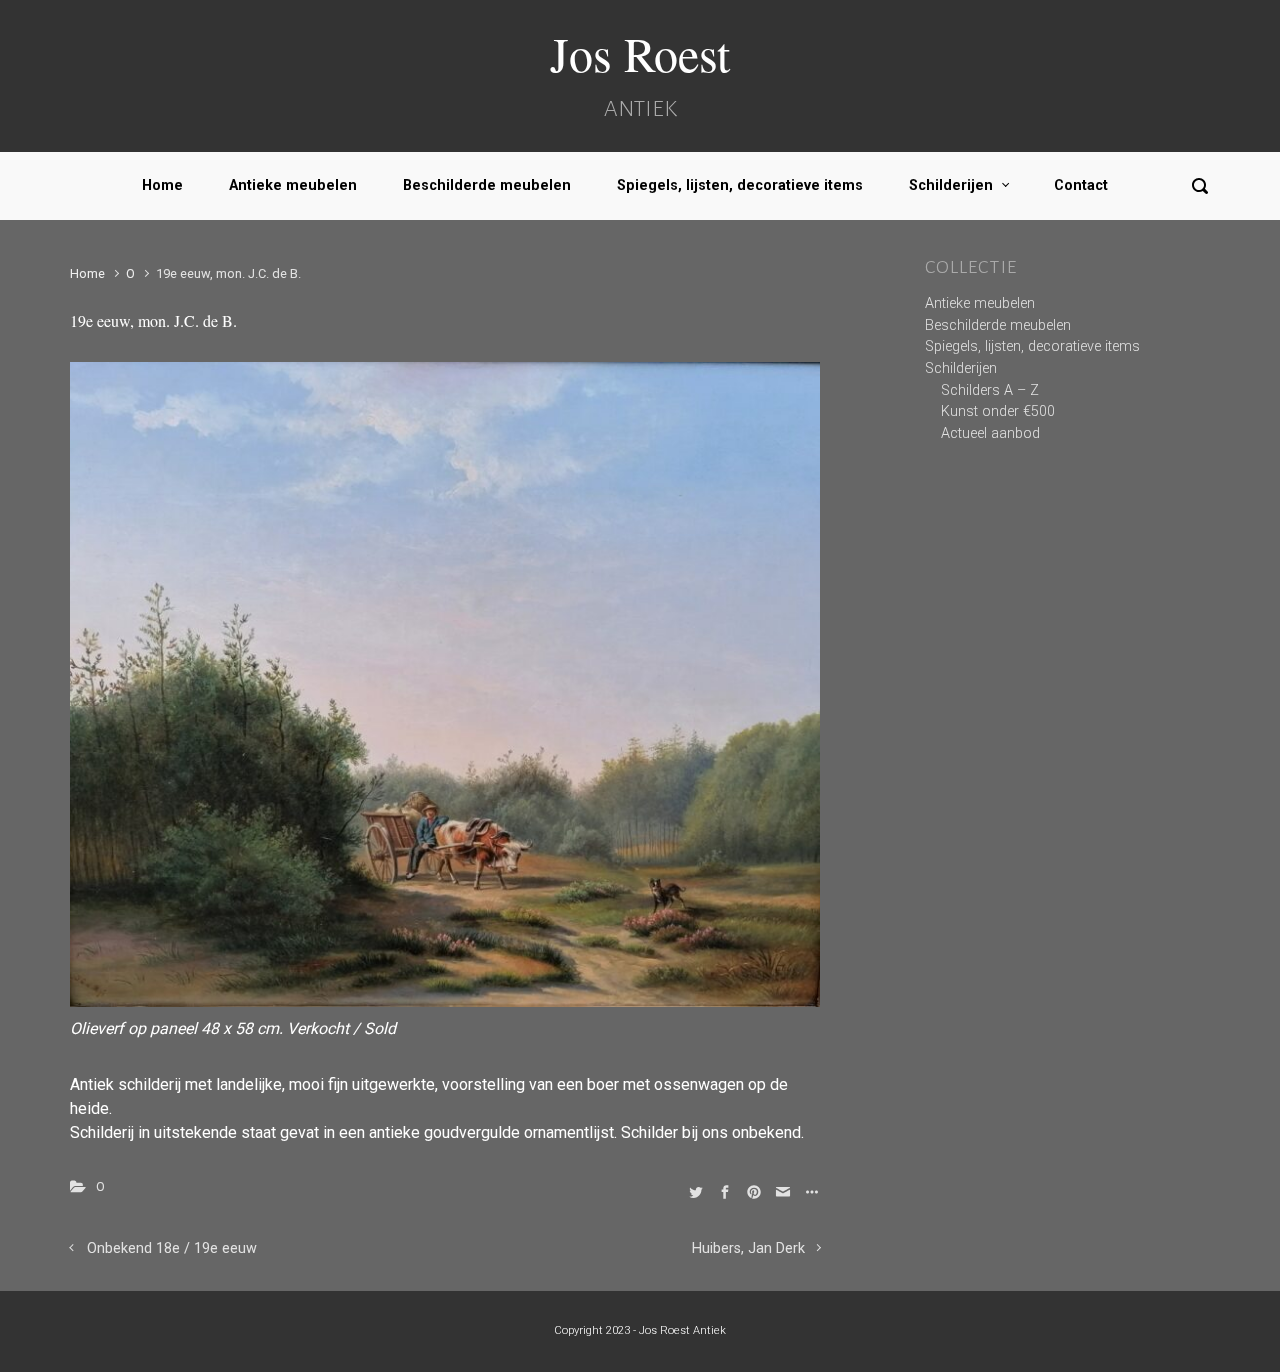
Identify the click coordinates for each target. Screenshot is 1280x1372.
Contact (1081, 185)
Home (162, 185)
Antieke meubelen (293, 185)
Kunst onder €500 (998, 411)
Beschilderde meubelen (487, 185)
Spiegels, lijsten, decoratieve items (740, 185)
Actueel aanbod (990, 433)
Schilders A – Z (990, 390)
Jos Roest (640, 53)
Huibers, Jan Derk (748, 1248)
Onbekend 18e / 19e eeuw (172, 1248)
